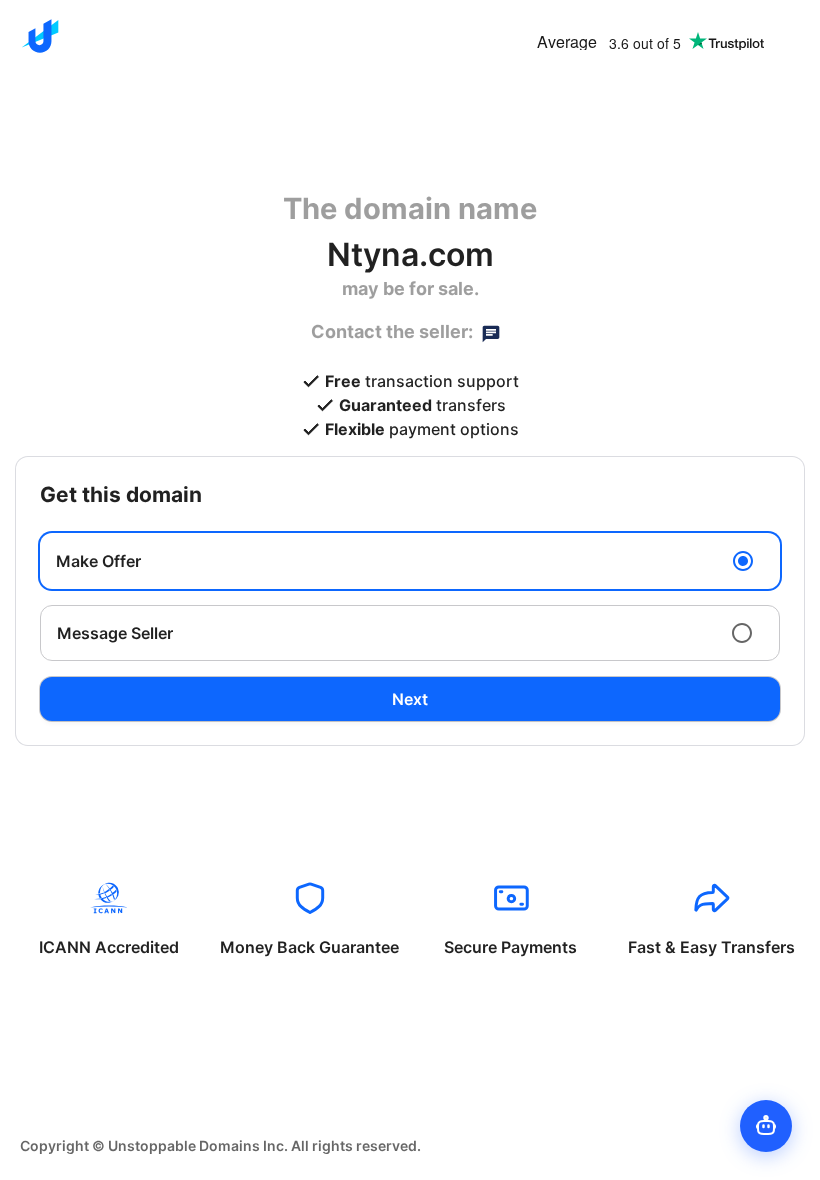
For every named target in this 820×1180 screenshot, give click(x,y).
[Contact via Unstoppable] (491, 332)
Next (410, 699)
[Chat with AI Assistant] (766, 1126)
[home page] (40, 36)
